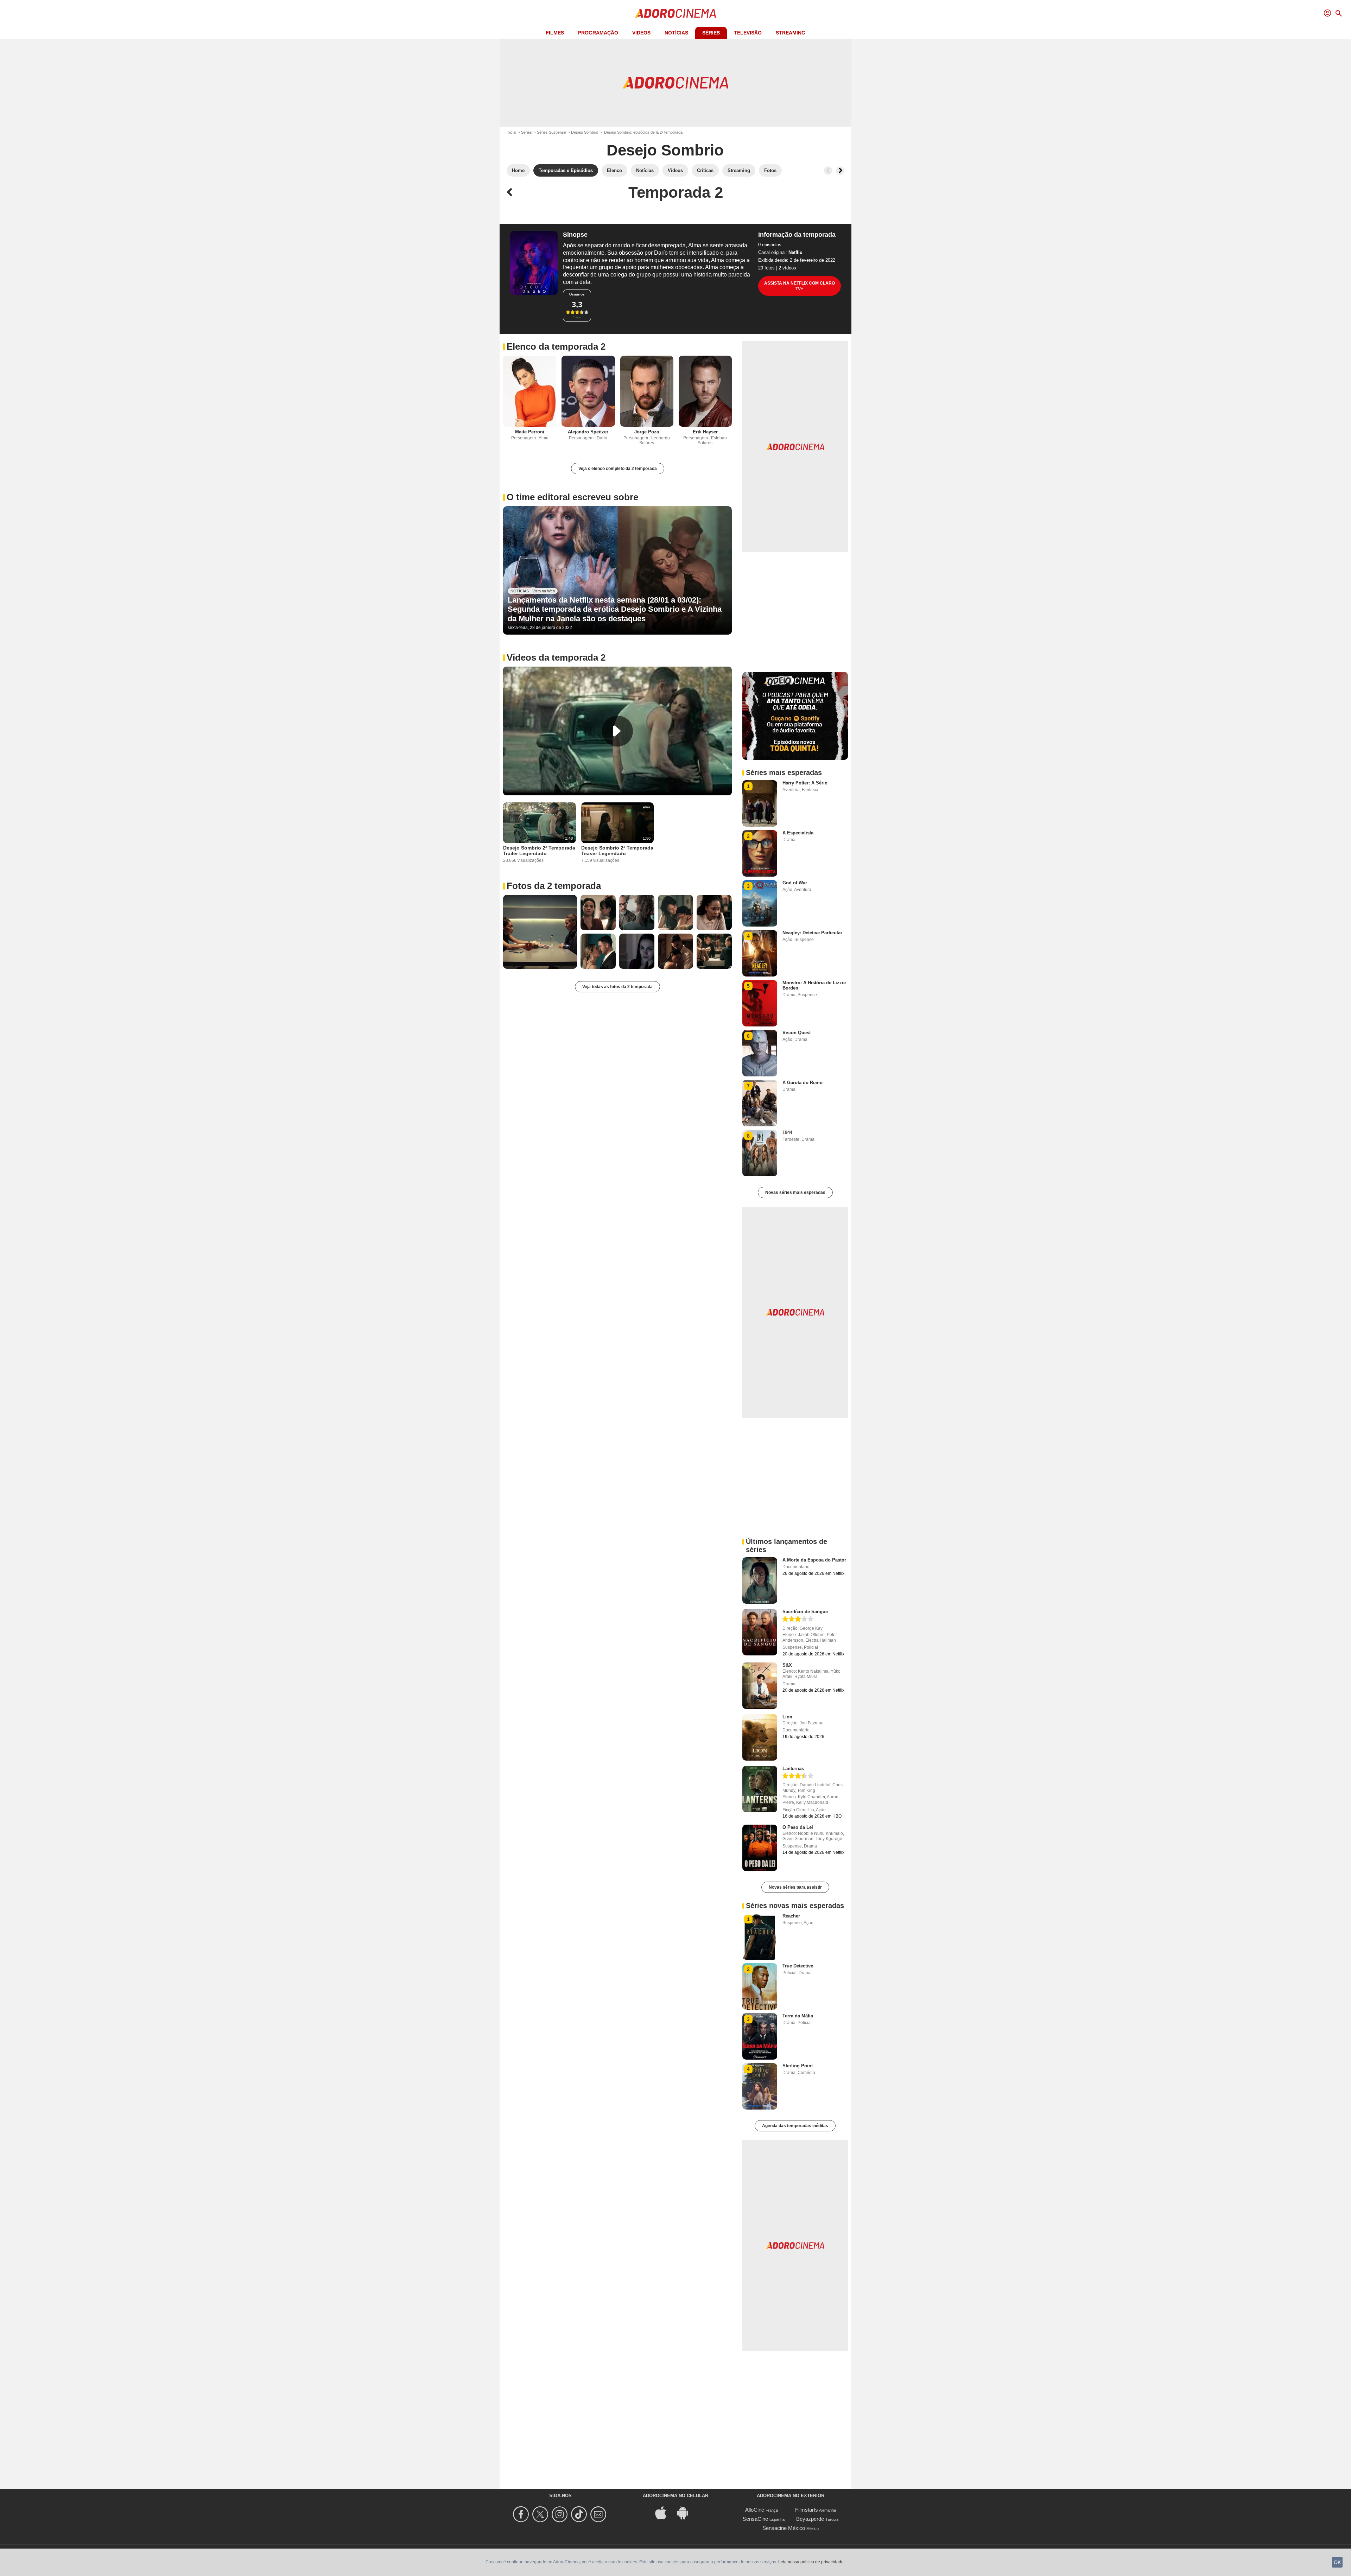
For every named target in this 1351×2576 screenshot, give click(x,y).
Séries (711, 33)
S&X (787, 1665)
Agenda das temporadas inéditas (795, 2126)
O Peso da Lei (798, 1827)
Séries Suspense (551, 132)
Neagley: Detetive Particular (812, 933)
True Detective (798, 1966)
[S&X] (760, 1686)
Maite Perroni (530, 432)
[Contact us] (599, 2514)
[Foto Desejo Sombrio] (540, 932)
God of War (795, 883)
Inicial (511, 132)
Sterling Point (798, 2066)
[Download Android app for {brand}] (686, 2512)
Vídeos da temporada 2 (556, 657)
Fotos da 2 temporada (554, 886)
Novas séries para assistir (795, 1887)
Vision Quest (797, 1033)
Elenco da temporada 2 (556, 346)
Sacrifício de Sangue (805, 1612)
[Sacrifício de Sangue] (760, 1632)
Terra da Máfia (798, 2016)
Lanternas (793, 1769)
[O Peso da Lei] (760, 1848)
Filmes (555, 33)
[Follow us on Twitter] (541, 2514)
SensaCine (755, 2519)
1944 (787, 1133)
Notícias (676, 33)
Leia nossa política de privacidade (811, 2562)
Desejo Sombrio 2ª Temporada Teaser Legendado (617, 851)
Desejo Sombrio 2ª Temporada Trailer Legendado (539, 851)
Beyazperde (810, 2519)
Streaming (791, 33)
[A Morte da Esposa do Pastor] (760, 1580)
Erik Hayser (705, 432)
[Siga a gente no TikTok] (580, 2514)
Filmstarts (807, 2510)
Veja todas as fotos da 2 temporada (617, 987)
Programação (598, 33)
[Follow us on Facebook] (522, 2514)
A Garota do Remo (803, 1083)
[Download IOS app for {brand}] (665, 2512)
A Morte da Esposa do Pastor (814, 1560)
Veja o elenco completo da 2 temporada (618, 469)
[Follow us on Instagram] (561, 2514)
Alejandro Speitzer (588, 432)
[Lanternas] (760, 1789)
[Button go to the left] (828, 171)
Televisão (748, 33)
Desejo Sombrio (585, 132)
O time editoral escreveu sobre (572, 497)
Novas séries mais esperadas (795, 1192)
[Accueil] (675, 13)
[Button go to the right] (840, 171)
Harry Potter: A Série (805, 783)
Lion (787, 1717)
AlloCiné (755, 2510)
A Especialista (798, 833)
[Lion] (760, 1737)
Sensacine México (784, 2528)
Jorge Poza (647, 432)
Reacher (791, 1916)
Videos (641, 33)
